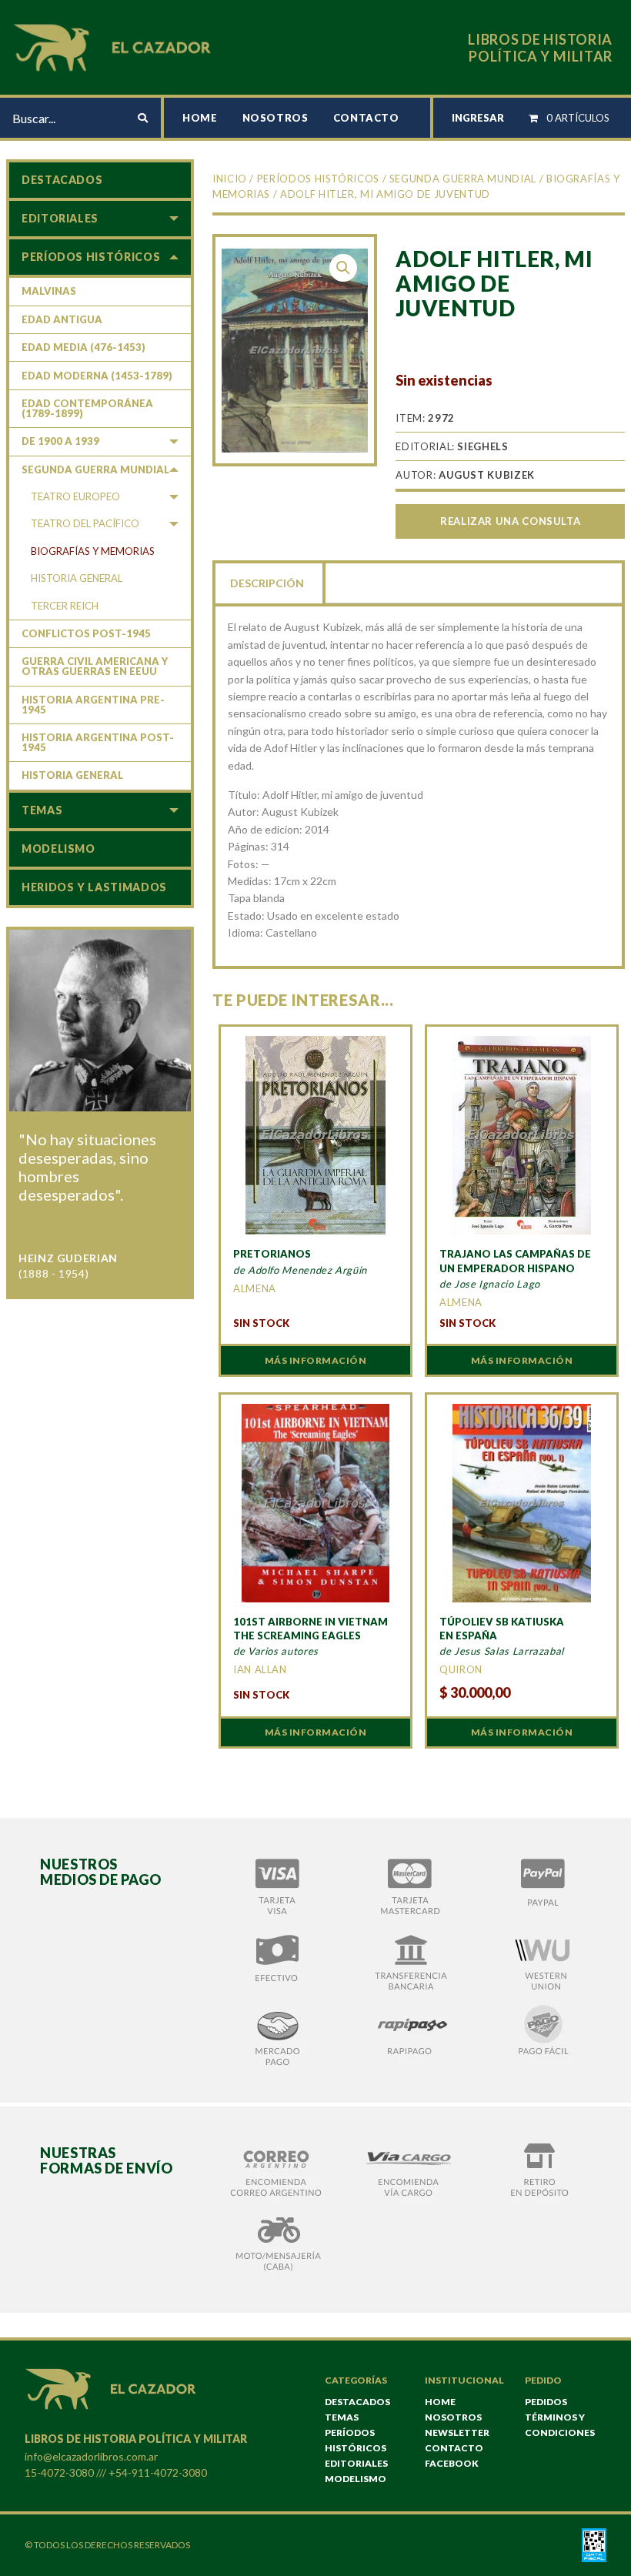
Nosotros (275, 118)
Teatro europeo (75, 496)
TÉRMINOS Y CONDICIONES (560, 2425)
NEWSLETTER (457, 2432)
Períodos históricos (318, 179)
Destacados (62, 180)
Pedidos (546, 2402)
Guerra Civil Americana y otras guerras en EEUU (95, 666)
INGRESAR (478, 118)
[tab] (269, 582)
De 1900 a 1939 (60, 441)
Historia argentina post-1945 (98, 742)
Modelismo (58, 849)
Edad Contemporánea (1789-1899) (87, 408)
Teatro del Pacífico (85, 523)
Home (200, 118)
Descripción (267, 583)
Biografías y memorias (93, 551)
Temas (42, 810)
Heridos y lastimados (94, 887)
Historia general (77, 578)
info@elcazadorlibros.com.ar (91, 2456)
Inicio (230, 179)
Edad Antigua (62, 319)
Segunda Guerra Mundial (463, 179)
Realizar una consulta (510, 521)
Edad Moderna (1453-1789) (97, 376)
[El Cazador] (115, 46)
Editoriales (60, 218)
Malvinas (49, 291)
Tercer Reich (65, 606)
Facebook (452, 2463)
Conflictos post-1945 (86, 633)
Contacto (366, 118)
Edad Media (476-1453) (83, 347)
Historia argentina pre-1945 (93, 705)
